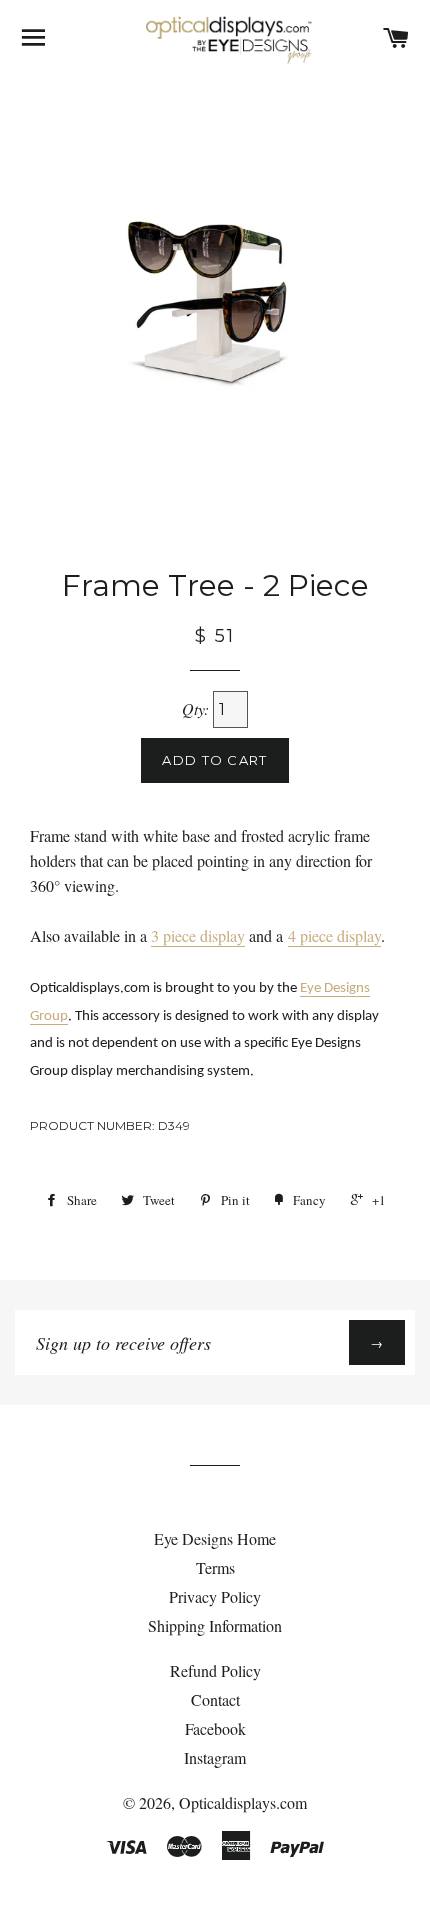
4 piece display (334, 935)
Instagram (215, 1757)
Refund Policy (215, 1670)
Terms (215, 1567)
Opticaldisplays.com (243, 1802)
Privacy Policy (215, 1596)
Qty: (197, 708)
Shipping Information (215, 1625)
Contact (215, 1699)
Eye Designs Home (215, 1538)
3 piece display (198, 935)
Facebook (215, 1728)
